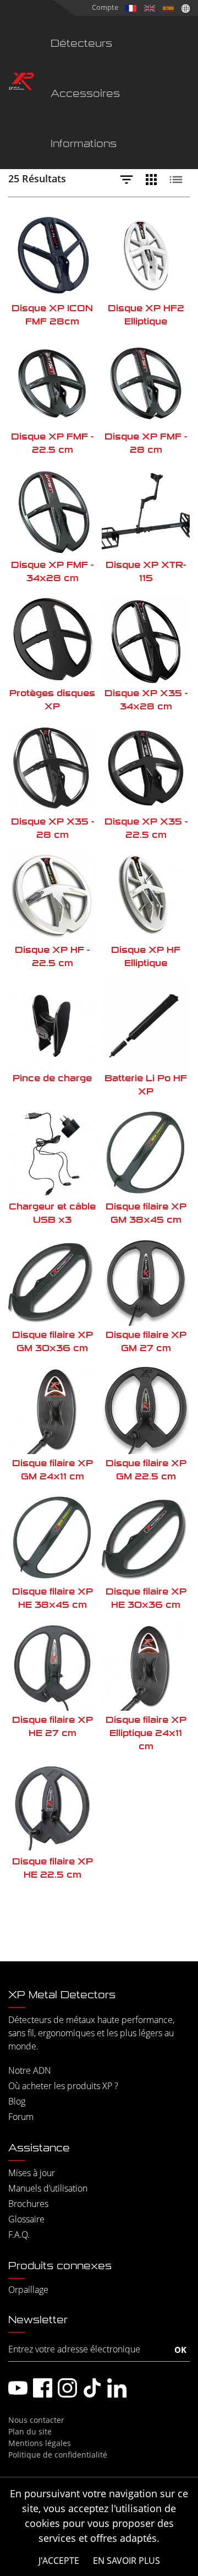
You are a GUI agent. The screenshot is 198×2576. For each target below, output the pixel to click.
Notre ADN (30, 2070)
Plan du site (30, 2431)
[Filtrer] (129, 180)
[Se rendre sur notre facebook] (43, 2388)
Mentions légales (40, 2443)
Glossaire (26, 2219)
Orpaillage (28, 2290)
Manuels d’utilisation (48, 2188)
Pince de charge (52, 1078)
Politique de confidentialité (58, 2455)
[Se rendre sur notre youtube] (18, 2388)
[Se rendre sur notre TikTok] (92, 2388)
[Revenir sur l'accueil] (21, 83)
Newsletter (38, 2320)
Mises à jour (32, 2173)
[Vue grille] (154, 180)
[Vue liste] (179, 180)
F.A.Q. (19, 2235)
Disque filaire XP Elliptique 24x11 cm (146, 1733)
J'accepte (59, 2561)
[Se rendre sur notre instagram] (67, 2388)
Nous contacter (36, 2420)
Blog (17, 2101)
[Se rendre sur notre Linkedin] (117, 2388)
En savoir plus (127, 2561)
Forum (21, 2117)
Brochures (28, 2204)
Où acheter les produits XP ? (63, 2086)
